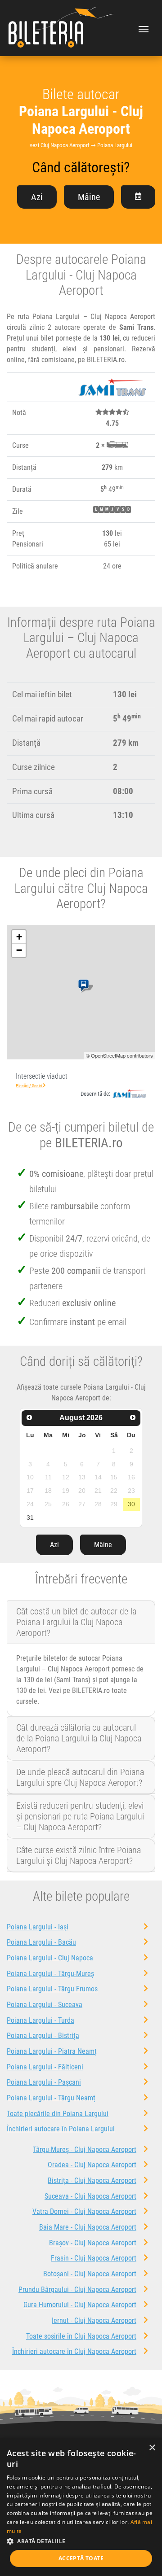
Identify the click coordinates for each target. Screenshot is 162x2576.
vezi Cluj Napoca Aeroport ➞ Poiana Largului (81, 145)
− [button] (19, 950)
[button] (81, 2541)
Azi (37, 197)
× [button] (152, 2448)
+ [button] (19, 937)
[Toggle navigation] (144, 28)
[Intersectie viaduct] (85, 986)
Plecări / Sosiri (29, 1086)
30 (131, 1504)
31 (30, 1518)
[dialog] (81, 2507)
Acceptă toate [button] (81, 2558)
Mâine (89, 197)
